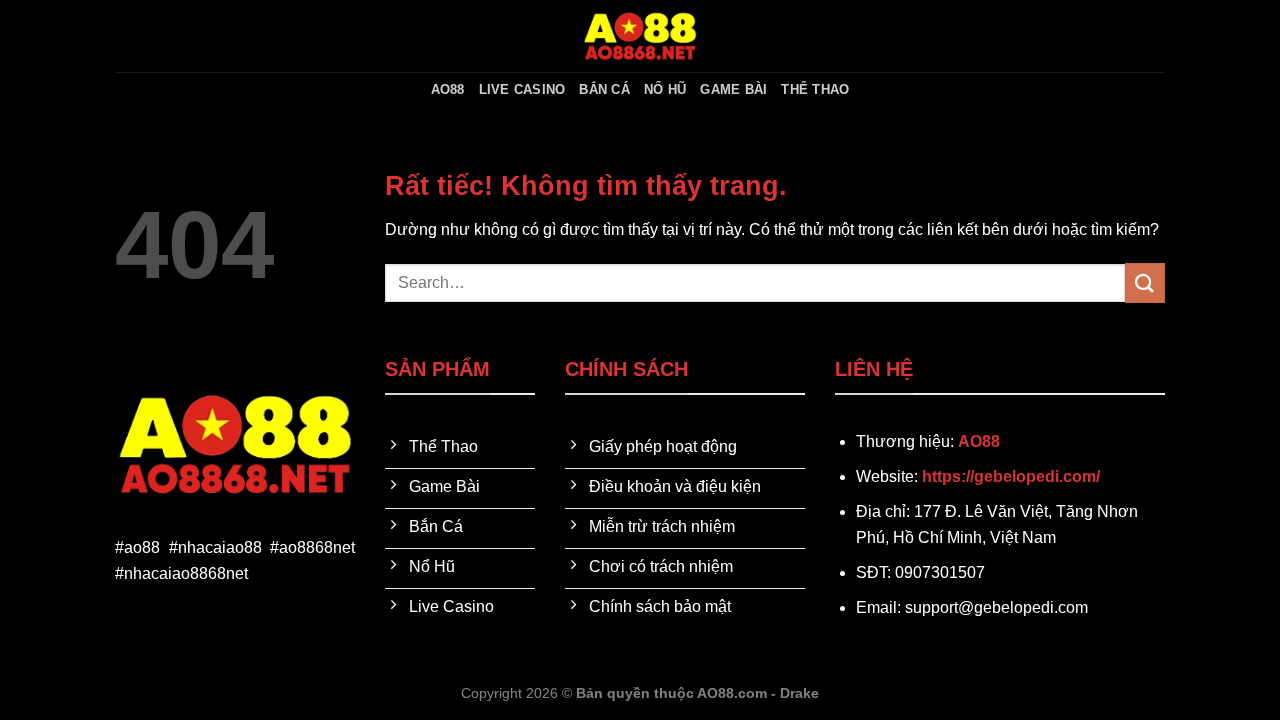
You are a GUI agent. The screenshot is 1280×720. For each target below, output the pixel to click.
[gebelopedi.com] (640, 36)
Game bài (733, 89)
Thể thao (815, 89)
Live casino (522, 89)
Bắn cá (604, 89)
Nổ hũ (665, 89)
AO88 (448, 89)
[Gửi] (1145, 282)
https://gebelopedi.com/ (1011, 476)
